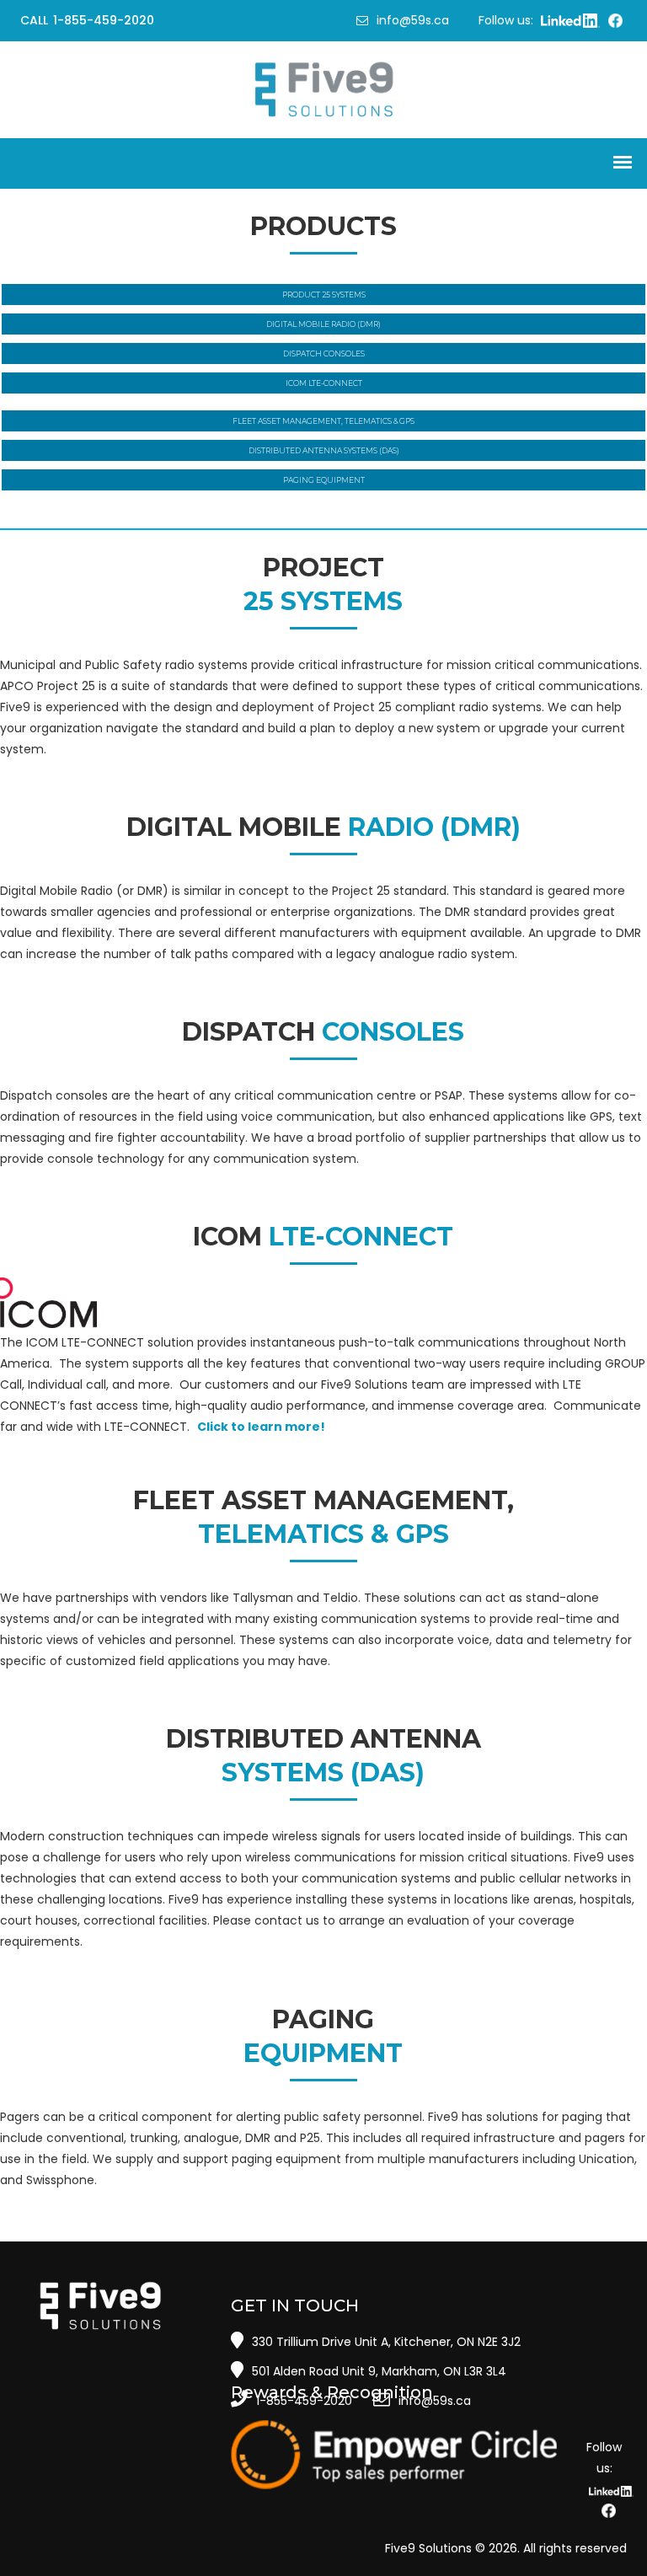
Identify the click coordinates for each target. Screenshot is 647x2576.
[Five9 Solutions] (324, 88)
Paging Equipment (324, 480)
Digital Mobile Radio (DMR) (323, 324)
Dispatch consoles (324, 353)
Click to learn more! (261, 1427)
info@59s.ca (413, 20)
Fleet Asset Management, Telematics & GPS (323, 421)
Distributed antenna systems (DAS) (324, 450)
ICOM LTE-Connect (324, 383)
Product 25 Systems (324, 295)
